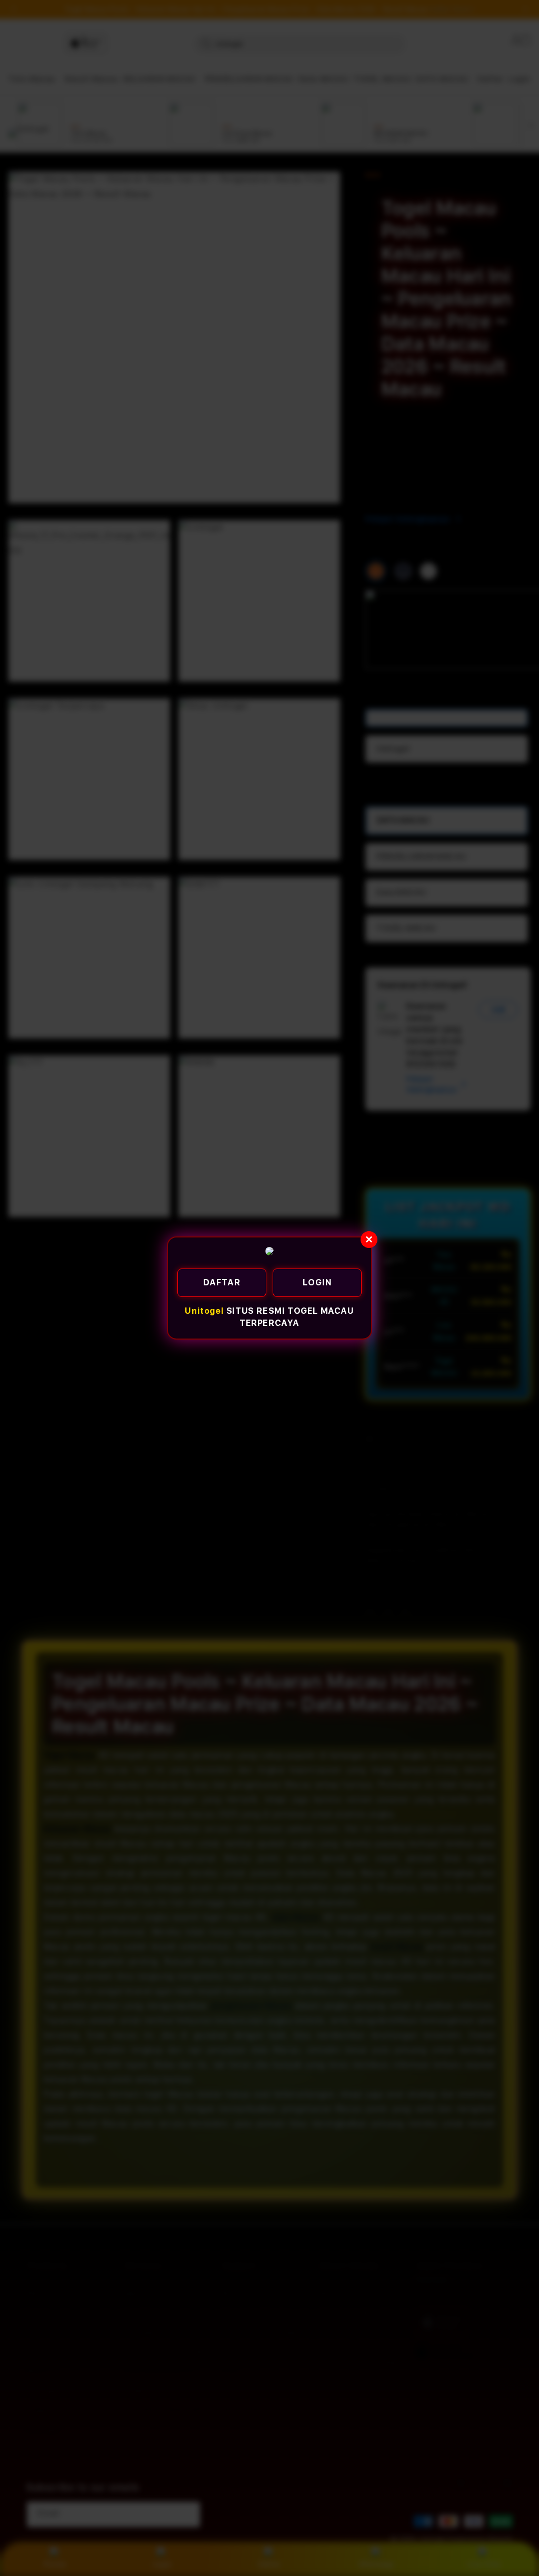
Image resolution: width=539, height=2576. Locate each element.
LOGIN (317, 1282)
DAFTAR (222, 1282)
